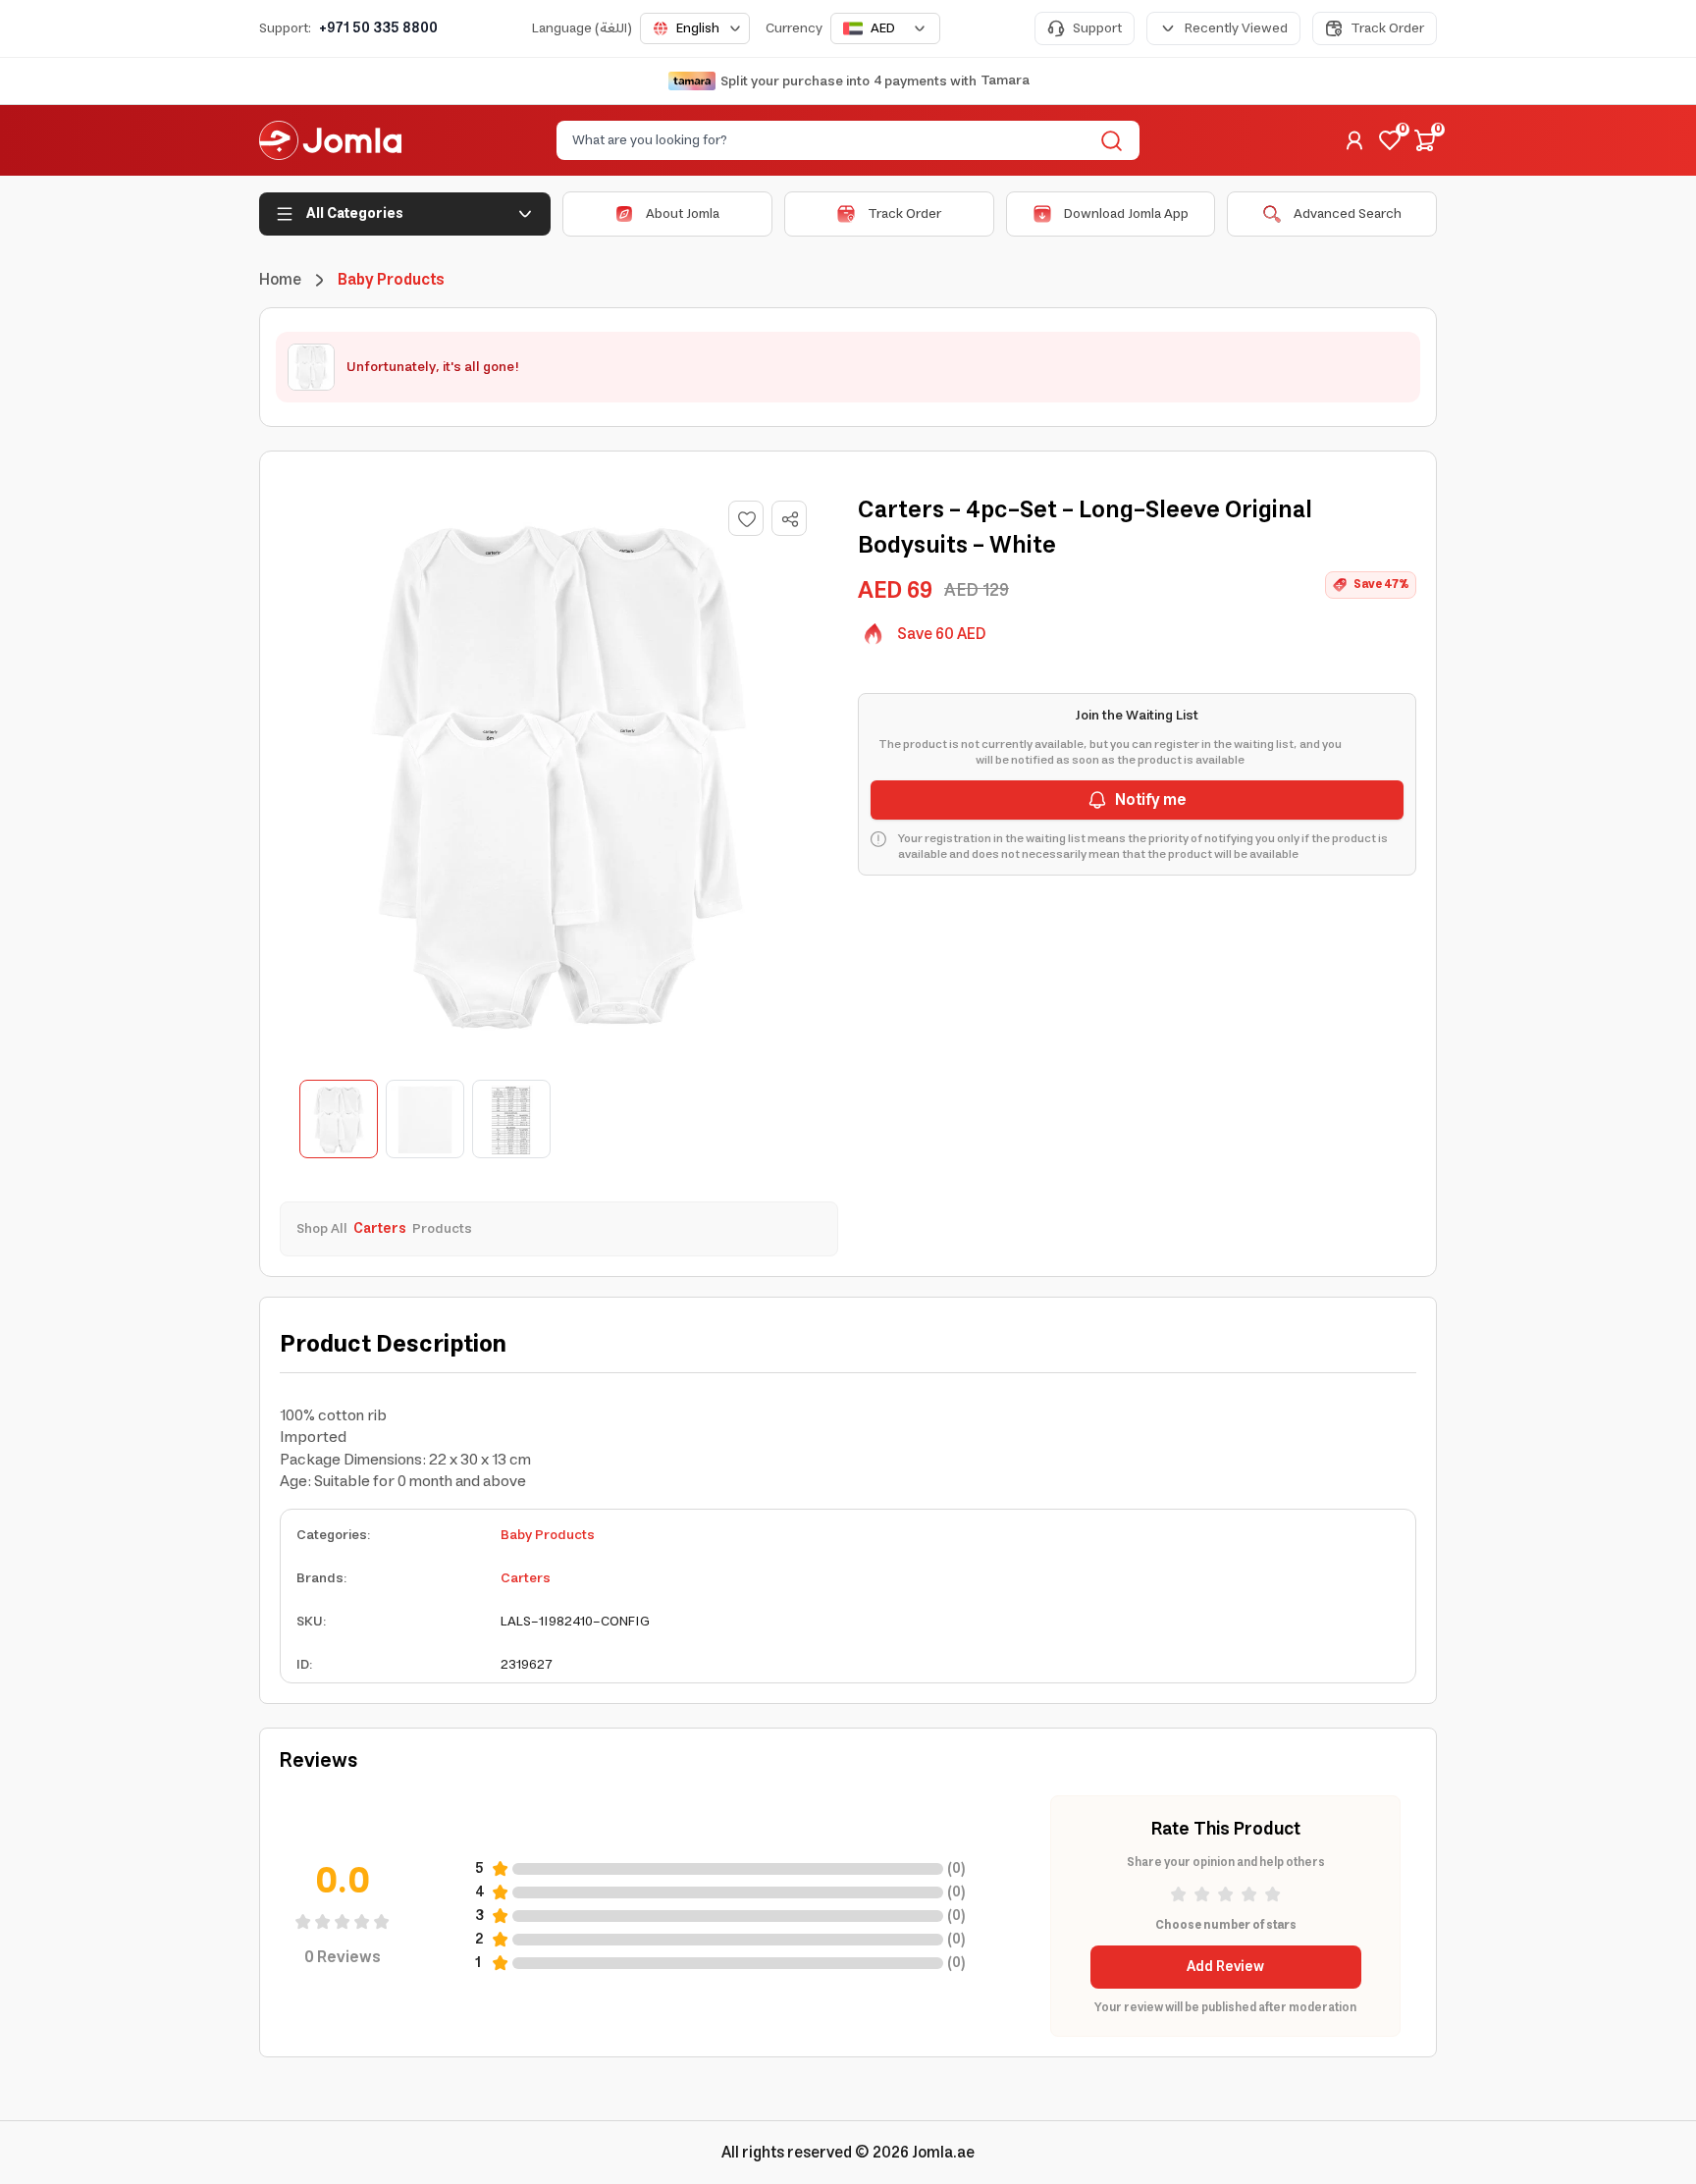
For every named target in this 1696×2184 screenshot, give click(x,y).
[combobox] (695, 28)
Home (280, 280)
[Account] (1354, 140)
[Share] (790, 519)
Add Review (1225, 1967)
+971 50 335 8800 (378, 28)
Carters (526, 1578)
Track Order (1387, 28)
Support (1097, 28)
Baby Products (548, 1535)
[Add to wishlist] (746, 518)
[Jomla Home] (330, 140)
